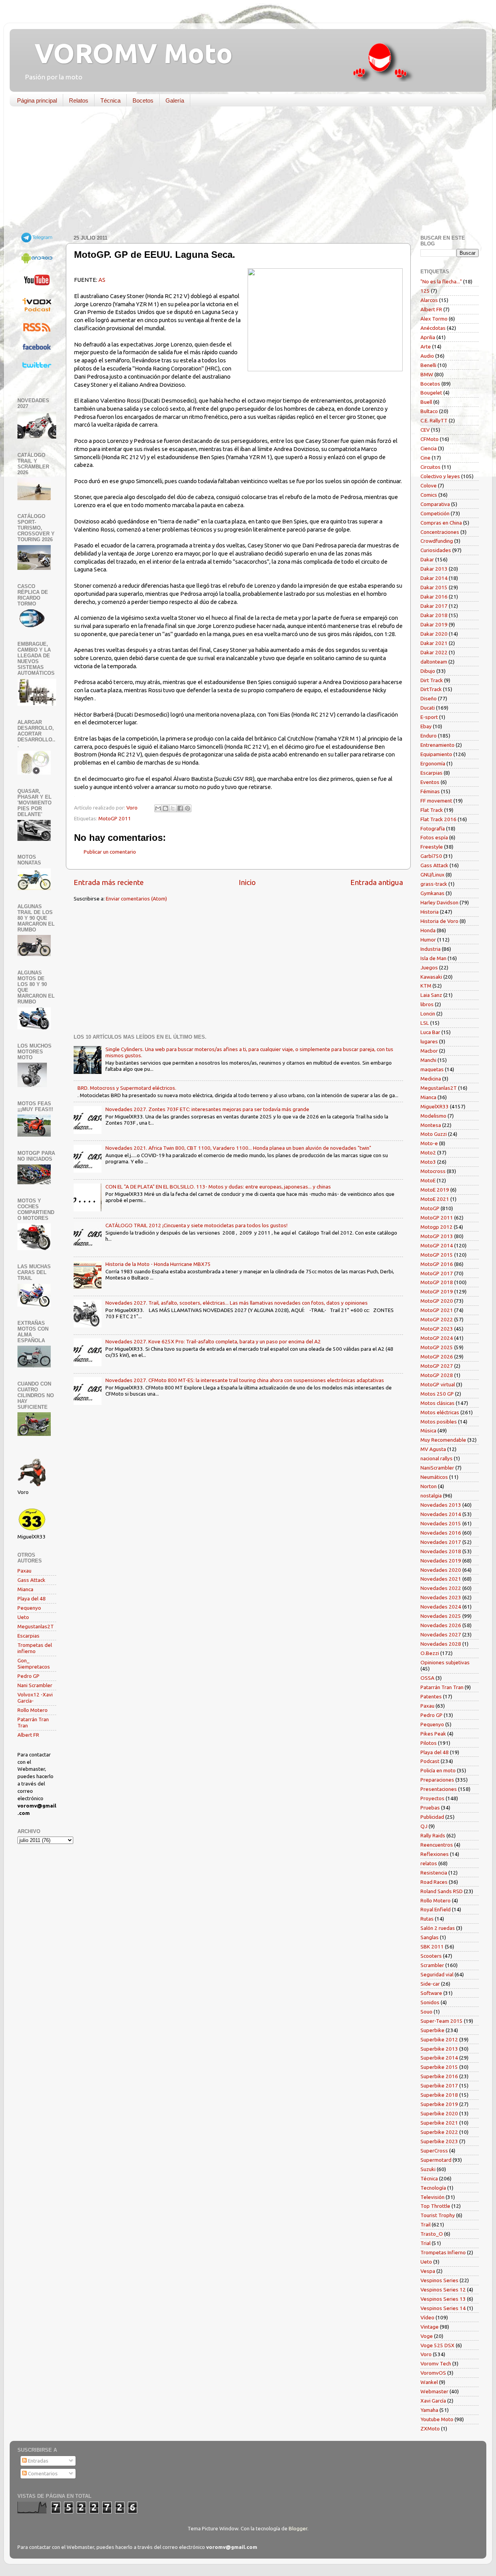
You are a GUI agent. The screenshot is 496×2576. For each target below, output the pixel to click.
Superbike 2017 (439, 2085)
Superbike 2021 (439, 2123)
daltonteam (434, 662)
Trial (425, 2243)
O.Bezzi (430, 1653)
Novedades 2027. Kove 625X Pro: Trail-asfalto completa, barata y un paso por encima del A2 (213, 1341)
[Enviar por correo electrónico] (158, 808)
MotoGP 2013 (437, 1236)
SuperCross (434, 2151)
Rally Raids (433, 1835)
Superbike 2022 (439, 2132)
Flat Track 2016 (438, 819)
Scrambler (432, 1965)
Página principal (37, 100)
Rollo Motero (33, 1710)
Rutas (427, 1919)
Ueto (23, 1617)
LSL (425, 1023)
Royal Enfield (436, 1909)
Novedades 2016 (441, 1533)
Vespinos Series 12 (443, 2290)
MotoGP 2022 (437, 1319)
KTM (426, 986)
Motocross (433, 1171)
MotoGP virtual (438, 1384)
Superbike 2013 (439, 2049)
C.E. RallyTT (434, 420)
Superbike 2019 (439, 2104)
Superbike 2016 (439, 2076)
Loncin (428, 1014)
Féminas (430, 791)
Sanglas (430, 1937)
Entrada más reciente (109, 882)
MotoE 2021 (435, 1199)
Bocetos (143, 100)
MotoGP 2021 (437, 1310)
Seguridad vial (437, 1974)
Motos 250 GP (437, 1394)
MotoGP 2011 (115, 818)
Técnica (110, 100)
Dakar (427, 559)
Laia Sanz (431, 995)
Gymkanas (432, 893)
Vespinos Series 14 (443, 2308)
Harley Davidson (439, 902)
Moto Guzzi (434, 1134)
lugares (429, 1041)
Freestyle (432, 847)
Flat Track (432, 810)
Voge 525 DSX (437, 2345)
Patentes (431, 1696)
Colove (429, 485)
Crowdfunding (437, 541)
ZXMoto (430, 2429)
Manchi (428, 1060)
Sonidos (430, 2002)
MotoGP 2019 (437, 1291)
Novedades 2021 (441, 1579)
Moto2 (428, 1153)
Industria (431, 949)
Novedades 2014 (441, 1514)
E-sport (429, 717)
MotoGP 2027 (437, 1366)
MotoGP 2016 (437, 1264)
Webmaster (434, 2391)
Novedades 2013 (441, 1505)
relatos (429, 1863)
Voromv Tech (436, 2363)
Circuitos (431, 467)
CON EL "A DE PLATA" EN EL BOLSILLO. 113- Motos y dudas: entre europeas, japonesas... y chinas (218, 1187)
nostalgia (431, 1496)
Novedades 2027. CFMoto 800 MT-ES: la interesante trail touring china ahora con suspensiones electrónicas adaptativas (245, 1380)
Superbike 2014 (439, 2058)
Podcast (430, 1761)
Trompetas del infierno (35, 1648)
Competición (435, 513)
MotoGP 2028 (437, 1375)
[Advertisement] (242, 172)
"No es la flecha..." (441, 281)
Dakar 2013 (434, 569)
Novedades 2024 (441, 1607)
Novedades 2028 (441, 1644)
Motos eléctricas (440, 1412)
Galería (175, 100)
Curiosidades (436, 550)
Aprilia (428, 337)
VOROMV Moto (127, 53)
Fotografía (433, 828)
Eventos (430, 782)
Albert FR (28, 1735)
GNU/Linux (432, 875)
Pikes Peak (433, 1734)
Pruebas (430, 1808)
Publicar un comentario (110, 852)
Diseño (429, 698)
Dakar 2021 (434, 643)
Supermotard (436, 2160)
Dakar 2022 (434, 652)
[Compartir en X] (173, 808)
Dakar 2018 (434, 615)
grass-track (434, 884)
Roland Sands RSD (442, 1891)
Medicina (431, 1079)
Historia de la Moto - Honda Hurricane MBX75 (158, 1264)
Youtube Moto (437, 2419)
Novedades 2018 (441, 1551)
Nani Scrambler (35, 1685)
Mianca (25, 1589)
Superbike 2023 (439, 2141)
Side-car (430, 1984)
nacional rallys (437, 1458)
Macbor (429, 1051)
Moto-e (429, 1143)
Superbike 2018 (439, 2095)
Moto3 (428, 1162)
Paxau (24, 1571)
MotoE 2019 (435, 1190)
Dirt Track (432, 680)
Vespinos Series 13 (443, 2299)
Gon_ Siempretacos (34, 1664)
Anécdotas (433, 328)
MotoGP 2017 (437, 1273)
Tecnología (433, 2188)
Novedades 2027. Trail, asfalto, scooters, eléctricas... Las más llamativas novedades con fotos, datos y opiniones (237, 1303)
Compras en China (441, 523)
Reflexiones (435, 1854)
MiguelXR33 (435, 1106)
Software (431, 1993)
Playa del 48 (32, 1598)
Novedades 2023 (441, 1597)
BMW (427, 374)
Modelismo (433, 1116)
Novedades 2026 (441, 1625)
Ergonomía (433, 763)
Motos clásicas (437, 1403)
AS (102, 280)
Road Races (434, 1882)
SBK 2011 (432, 1947)
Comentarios (42, 2473)
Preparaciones (437, 1780)
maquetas (432, 1069)
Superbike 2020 (439, 2113)
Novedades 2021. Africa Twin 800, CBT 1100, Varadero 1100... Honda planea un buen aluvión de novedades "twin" (238, 1148)
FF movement (436, 801)
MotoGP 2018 (437, 1282)
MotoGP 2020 (437, 1301)
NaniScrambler (437, 1468)
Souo (426, 2012)
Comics (429, 495)
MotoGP (430, 1208)
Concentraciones (440, 532)
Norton (429, 1486)
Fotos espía (434, 837)
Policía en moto (438, 1770)
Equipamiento (436, 754)
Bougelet (431, 393)
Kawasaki (431, 977)
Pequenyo (29, 1608)
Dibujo (428, 671)
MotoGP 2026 (437, 1357)
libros (427, 1004)
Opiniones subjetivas (445, 1662)
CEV (425, 430)
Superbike (432, 2030)
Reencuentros (437, 1845)
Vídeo (427, 2317)
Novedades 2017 (441, 1542)
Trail (425, 2224)
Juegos (429, 967)
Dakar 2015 (434, 587)
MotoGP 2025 (437, 1347)
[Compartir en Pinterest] (188, 808)
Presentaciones (439, 1789)
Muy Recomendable (443, 1440)
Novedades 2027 (441, 1634)
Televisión (432, 2197)
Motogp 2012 (437, 1227)
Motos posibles (439, 1422)
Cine (425, 458)
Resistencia (434, 1873)
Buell (426, 402)
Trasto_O (432, 2234)
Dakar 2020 (434, 634)
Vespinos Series (439, 2280)
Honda (428, 930)
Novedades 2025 (441, 1616)
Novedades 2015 (441, 1523)
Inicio (247, 882)
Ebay (426, 726)
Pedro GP (28, 1676)
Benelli (428, 365)
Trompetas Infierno (443, 2252)
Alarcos (429, 300)
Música (428, 1430)
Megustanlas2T (36, 1626)
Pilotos (429, 1743)
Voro (426, 2354)
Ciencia (429, 448)
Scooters (431, 1956)
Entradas (38, 2461)
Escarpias (28, 1636)
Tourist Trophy (438, 2215)
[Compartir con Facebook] (180, 808)
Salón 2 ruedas (438, 1928)
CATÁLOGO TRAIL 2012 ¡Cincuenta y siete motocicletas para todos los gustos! (196, 1225)
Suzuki (428, 2169)
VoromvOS (433, 2373)
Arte (426, 346)
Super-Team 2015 (442, 2021)
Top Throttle (435, 2206)
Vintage (430, 2327)
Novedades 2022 (441, 1588)
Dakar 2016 (434, 597)
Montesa (431, 1125)
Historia (430, 912)
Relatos (79, 100)
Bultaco (429, 411)
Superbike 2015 (439, 2067)
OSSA (427, 1678)
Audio (427, 356)
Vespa (428, 2271)
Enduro (429, 736)
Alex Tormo (434, 319)
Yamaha (429, 2410)
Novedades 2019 (441, 1561)
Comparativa (435, 504)
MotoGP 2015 (437, 1255)
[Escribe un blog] (165, 808)
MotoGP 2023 (437, 1329)
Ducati (428, 708)
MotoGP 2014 (437, 1245)
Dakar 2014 (434, 578)
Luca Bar (430, 1032)
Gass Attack (31, 1580)
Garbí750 (431, 856)
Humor (428, 940)
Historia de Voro (439, 921)
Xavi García (433, 2401)
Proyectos (432, 1798)
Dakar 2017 (434, 606)
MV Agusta (433, 1449)
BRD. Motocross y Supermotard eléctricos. (127, 1088)
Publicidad (432, 1817)
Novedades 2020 (441, 1570)
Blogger (298, 2528)
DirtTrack (431, 689)
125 (425, 291)
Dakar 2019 (434, 624)
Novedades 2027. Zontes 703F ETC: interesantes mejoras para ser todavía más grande (207, 1109)
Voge (427, 2336)
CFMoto (430, 439)
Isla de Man (433, 958)
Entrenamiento (437, 745)
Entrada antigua (377, 882)
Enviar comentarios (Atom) (136, 899)
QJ (424, 1826)
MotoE (428, 1180)
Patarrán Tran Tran (442, 1687)
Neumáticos (434, 1477)
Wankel (429, 2382)
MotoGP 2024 (437, 1338)
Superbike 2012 (439, 2039)
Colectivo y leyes (440, 476)
